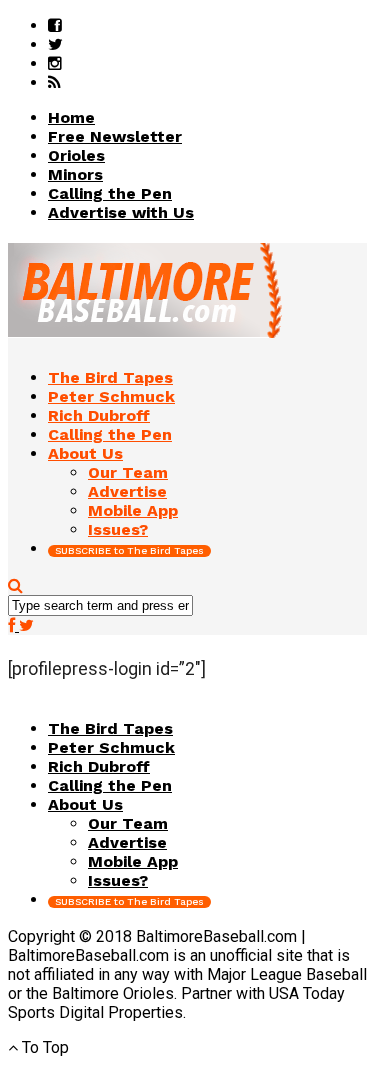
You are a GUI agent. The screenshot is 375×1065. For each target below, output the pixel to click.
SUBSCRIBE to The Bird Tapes (129, 550)
